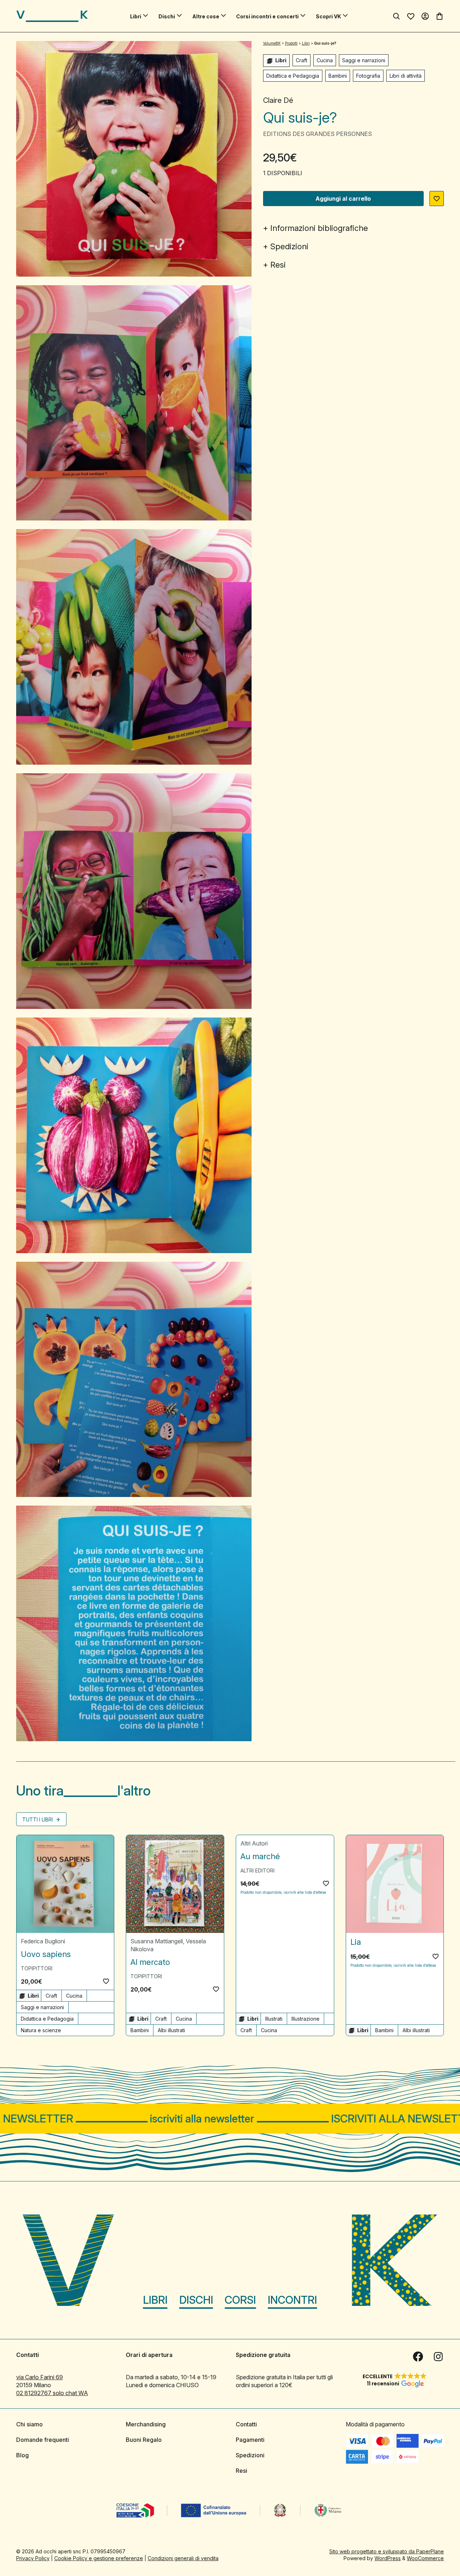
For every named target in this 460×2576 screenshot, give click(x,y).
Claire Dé (278, 100)
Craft (302, 60)
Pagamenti (250, 2440)
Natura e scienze (41, 2030)
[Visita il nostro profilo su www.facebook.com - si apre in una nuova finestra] (418, 2357)
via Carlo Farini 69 (40, 2377)
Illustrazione (305, 2019)
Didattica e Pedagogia (293, 76)
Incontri (292, 2300)
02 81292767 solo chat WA (52, 2393)
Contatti (246, 2424)
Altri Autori (254, 1843)
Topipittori (37, 1968)
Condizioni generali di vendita (183, 2558)
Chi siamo (29, 2424)
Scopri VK (328, 16)
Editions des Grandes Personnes (318, 134)
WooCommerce (425, 2558)
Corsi (240, 2300)
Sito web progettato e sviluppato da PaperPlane (387, 2551)
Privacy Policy (33, 2558)
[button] (437, 199)
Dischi (167, 16)
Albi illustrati (171, 2030)
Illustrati (274, 2019)
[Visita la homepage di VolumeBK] (52, 16)
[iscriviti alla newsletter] (230, 2119)
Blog (22, 2455)
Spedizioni (289, 246)
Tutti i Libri (38, 1819)
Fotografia (368, 76)
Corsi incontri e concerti (267, 16)
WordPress (388, 2558)
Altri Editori (257, 1870)
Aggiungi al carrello (343, 199)
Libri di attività (406, 76)
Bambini (338, 76)
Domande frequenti (43, 2440)
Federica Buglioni (43, 1941)
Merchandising (146, 2424)
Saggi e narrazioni (364, 60)
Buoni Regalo (144, 2440)
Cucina (325, 60)
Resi (278, 265)
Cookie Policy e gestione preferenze (99, 2558)
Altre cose (206, 16)
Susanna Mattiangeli (157, 1941)
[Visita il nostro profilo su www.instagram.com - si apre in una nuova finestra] (438, 2357)
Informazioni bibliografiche (319, 228)
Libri (136, 16)
